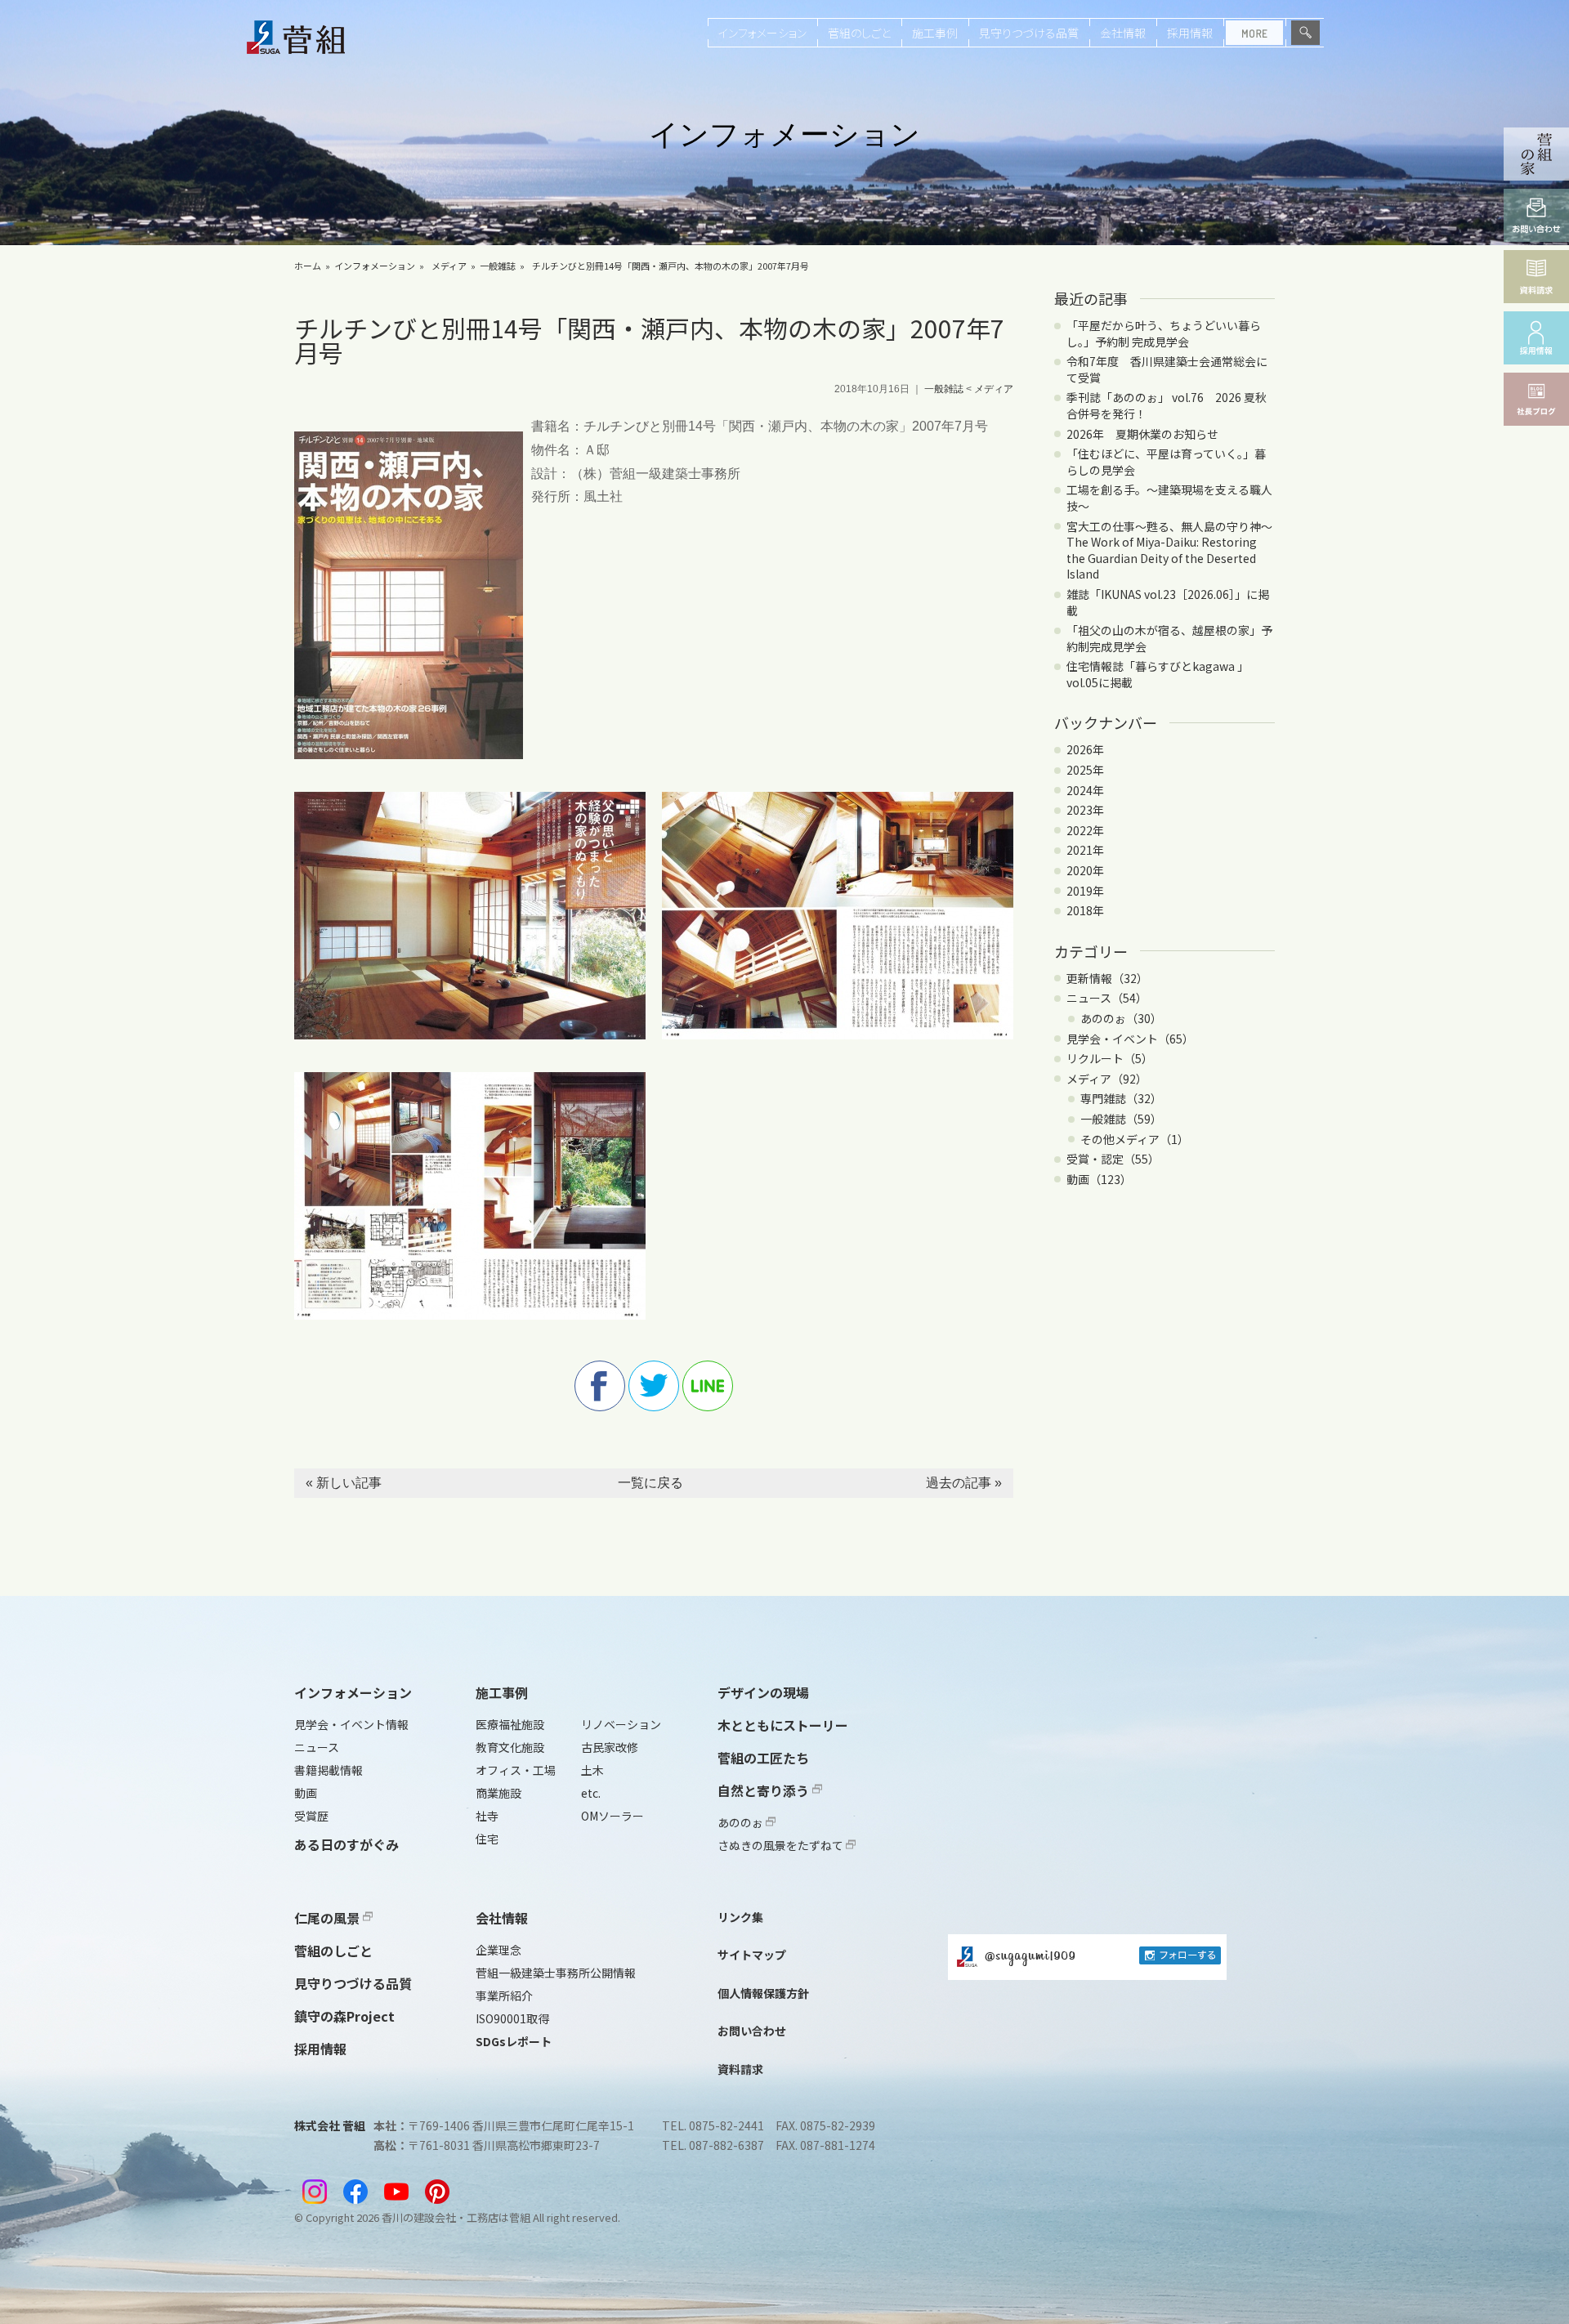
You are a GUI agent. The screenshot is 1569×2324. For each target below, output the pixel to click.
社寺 (487, 1816)
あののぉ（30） (1121, 1018)
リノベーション (621, 1724)
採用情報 (1190, 33)
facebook (600, 1386)
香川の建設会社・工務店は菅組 (456, 2217)
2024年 (1085, 790)
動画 (306, 1793)
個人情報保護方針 (763, 1993)
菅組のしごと (859, 33)
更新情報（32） (1107, 978)
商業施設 (498, 1793)
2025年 (1085, 770)
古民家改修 (610, 1747)
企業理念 (498, 1950)
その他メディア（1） (1135, 1139)
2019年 (1085, 891)
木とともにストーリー (783, 1725)
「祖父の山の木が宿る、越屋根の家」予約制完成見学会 (1169, 638)
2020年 (1085, 870)
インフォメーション (762, 33)
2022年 (1085, 830)
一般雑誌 (498, 266)
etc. (591, 1793)
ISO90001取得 (512, 2018)
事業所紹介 (504, 1996)
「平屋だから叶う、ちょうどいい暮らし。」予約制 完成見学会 (1164, 333)
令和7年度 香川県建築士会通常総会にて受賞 (1167, 369)
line (708, 1386)
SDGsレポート (514, 2041)
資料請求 (740, 2069)
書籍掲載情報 (329, 1770)
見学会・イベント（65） (1130, 1039)
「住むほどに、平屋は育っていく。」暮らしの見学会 (1166, 462)
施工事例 (935, 33)
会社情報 (1123, 33)
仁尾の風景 (329, 1918)
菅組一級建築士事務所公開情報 (556, 1973)
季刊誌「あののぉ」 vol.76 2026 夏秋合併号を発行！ (1167, 405)
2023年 (1085, 810)
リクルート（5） (1110, 1058)
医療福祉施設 (510, 1724)
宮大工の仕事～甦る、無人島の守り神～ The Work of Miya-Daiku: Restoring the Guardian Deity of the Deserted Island (1175, 550)
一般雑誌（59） (1121, 1119)
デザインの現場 (763, 1692)
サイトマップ (752, 1955)
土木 (592, 1770)
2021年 (1085, 850)
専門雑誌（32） (1121, 1098)
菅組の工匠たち (763, 1758)
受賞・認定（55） (1113, 1159)
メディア (449, 266)
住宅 (487, 1839)
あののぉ (742, 1822)
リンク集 (740, 1917)
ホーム (308, 266)
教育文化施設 (510, 1747)
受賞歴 (311, 1816)
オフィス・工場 (516, 1770)
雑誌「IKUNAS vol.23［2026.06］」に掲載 (1168, 602)
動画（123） (1099, 1179)
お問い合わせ (752, 2031)
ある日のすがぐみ (346, 1844)
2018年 (1085, 910)
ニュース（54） (1107, 998)
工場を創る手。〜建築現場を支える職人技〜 (1169, 498)
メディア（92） (1107, 1079)
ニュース (317, 1747)
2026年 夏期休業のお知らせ (1142, 434)
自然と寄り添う (765, 1790)
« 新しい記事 (344, 1483)
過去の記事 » (964, 1483)
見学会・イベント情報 (351, 1724)
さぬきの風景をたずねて (782, 1845)
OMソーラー (612, 1816)
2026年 (1085, 749)
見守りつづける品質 (1029, 33)
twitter (654, 1386)
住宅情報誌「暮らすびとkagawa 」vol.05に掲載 (1158, 674)
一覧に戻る (650, 1483)
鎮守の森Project (344, 2016)
